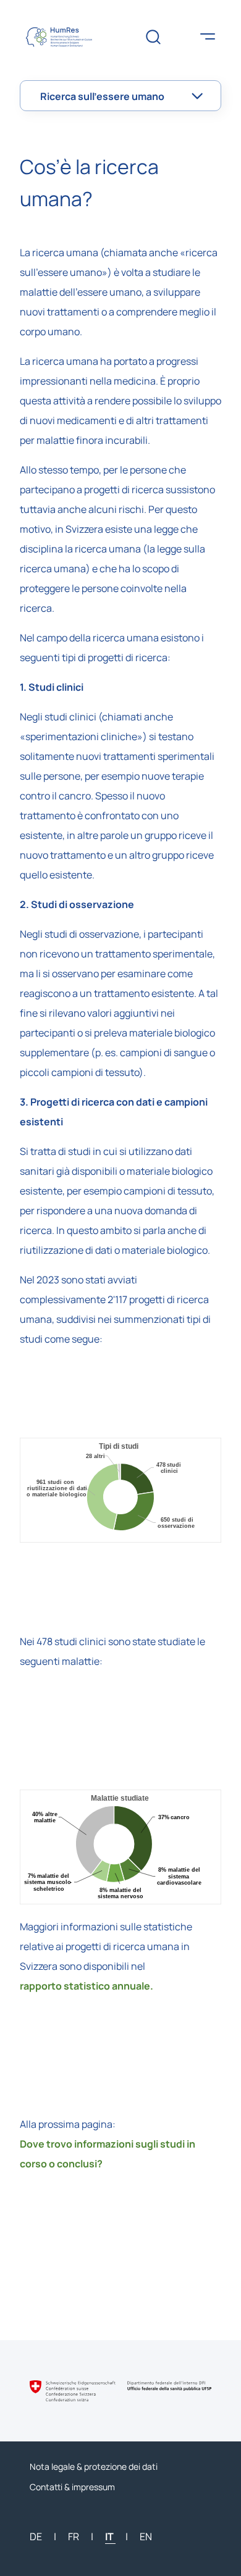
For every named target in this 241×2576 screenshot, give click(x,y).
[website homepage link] (67, 37)
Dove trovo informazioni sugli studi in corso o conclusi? (108, 2154)
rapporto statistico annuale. (87, 1986)
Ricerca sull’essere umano (102, 96)
